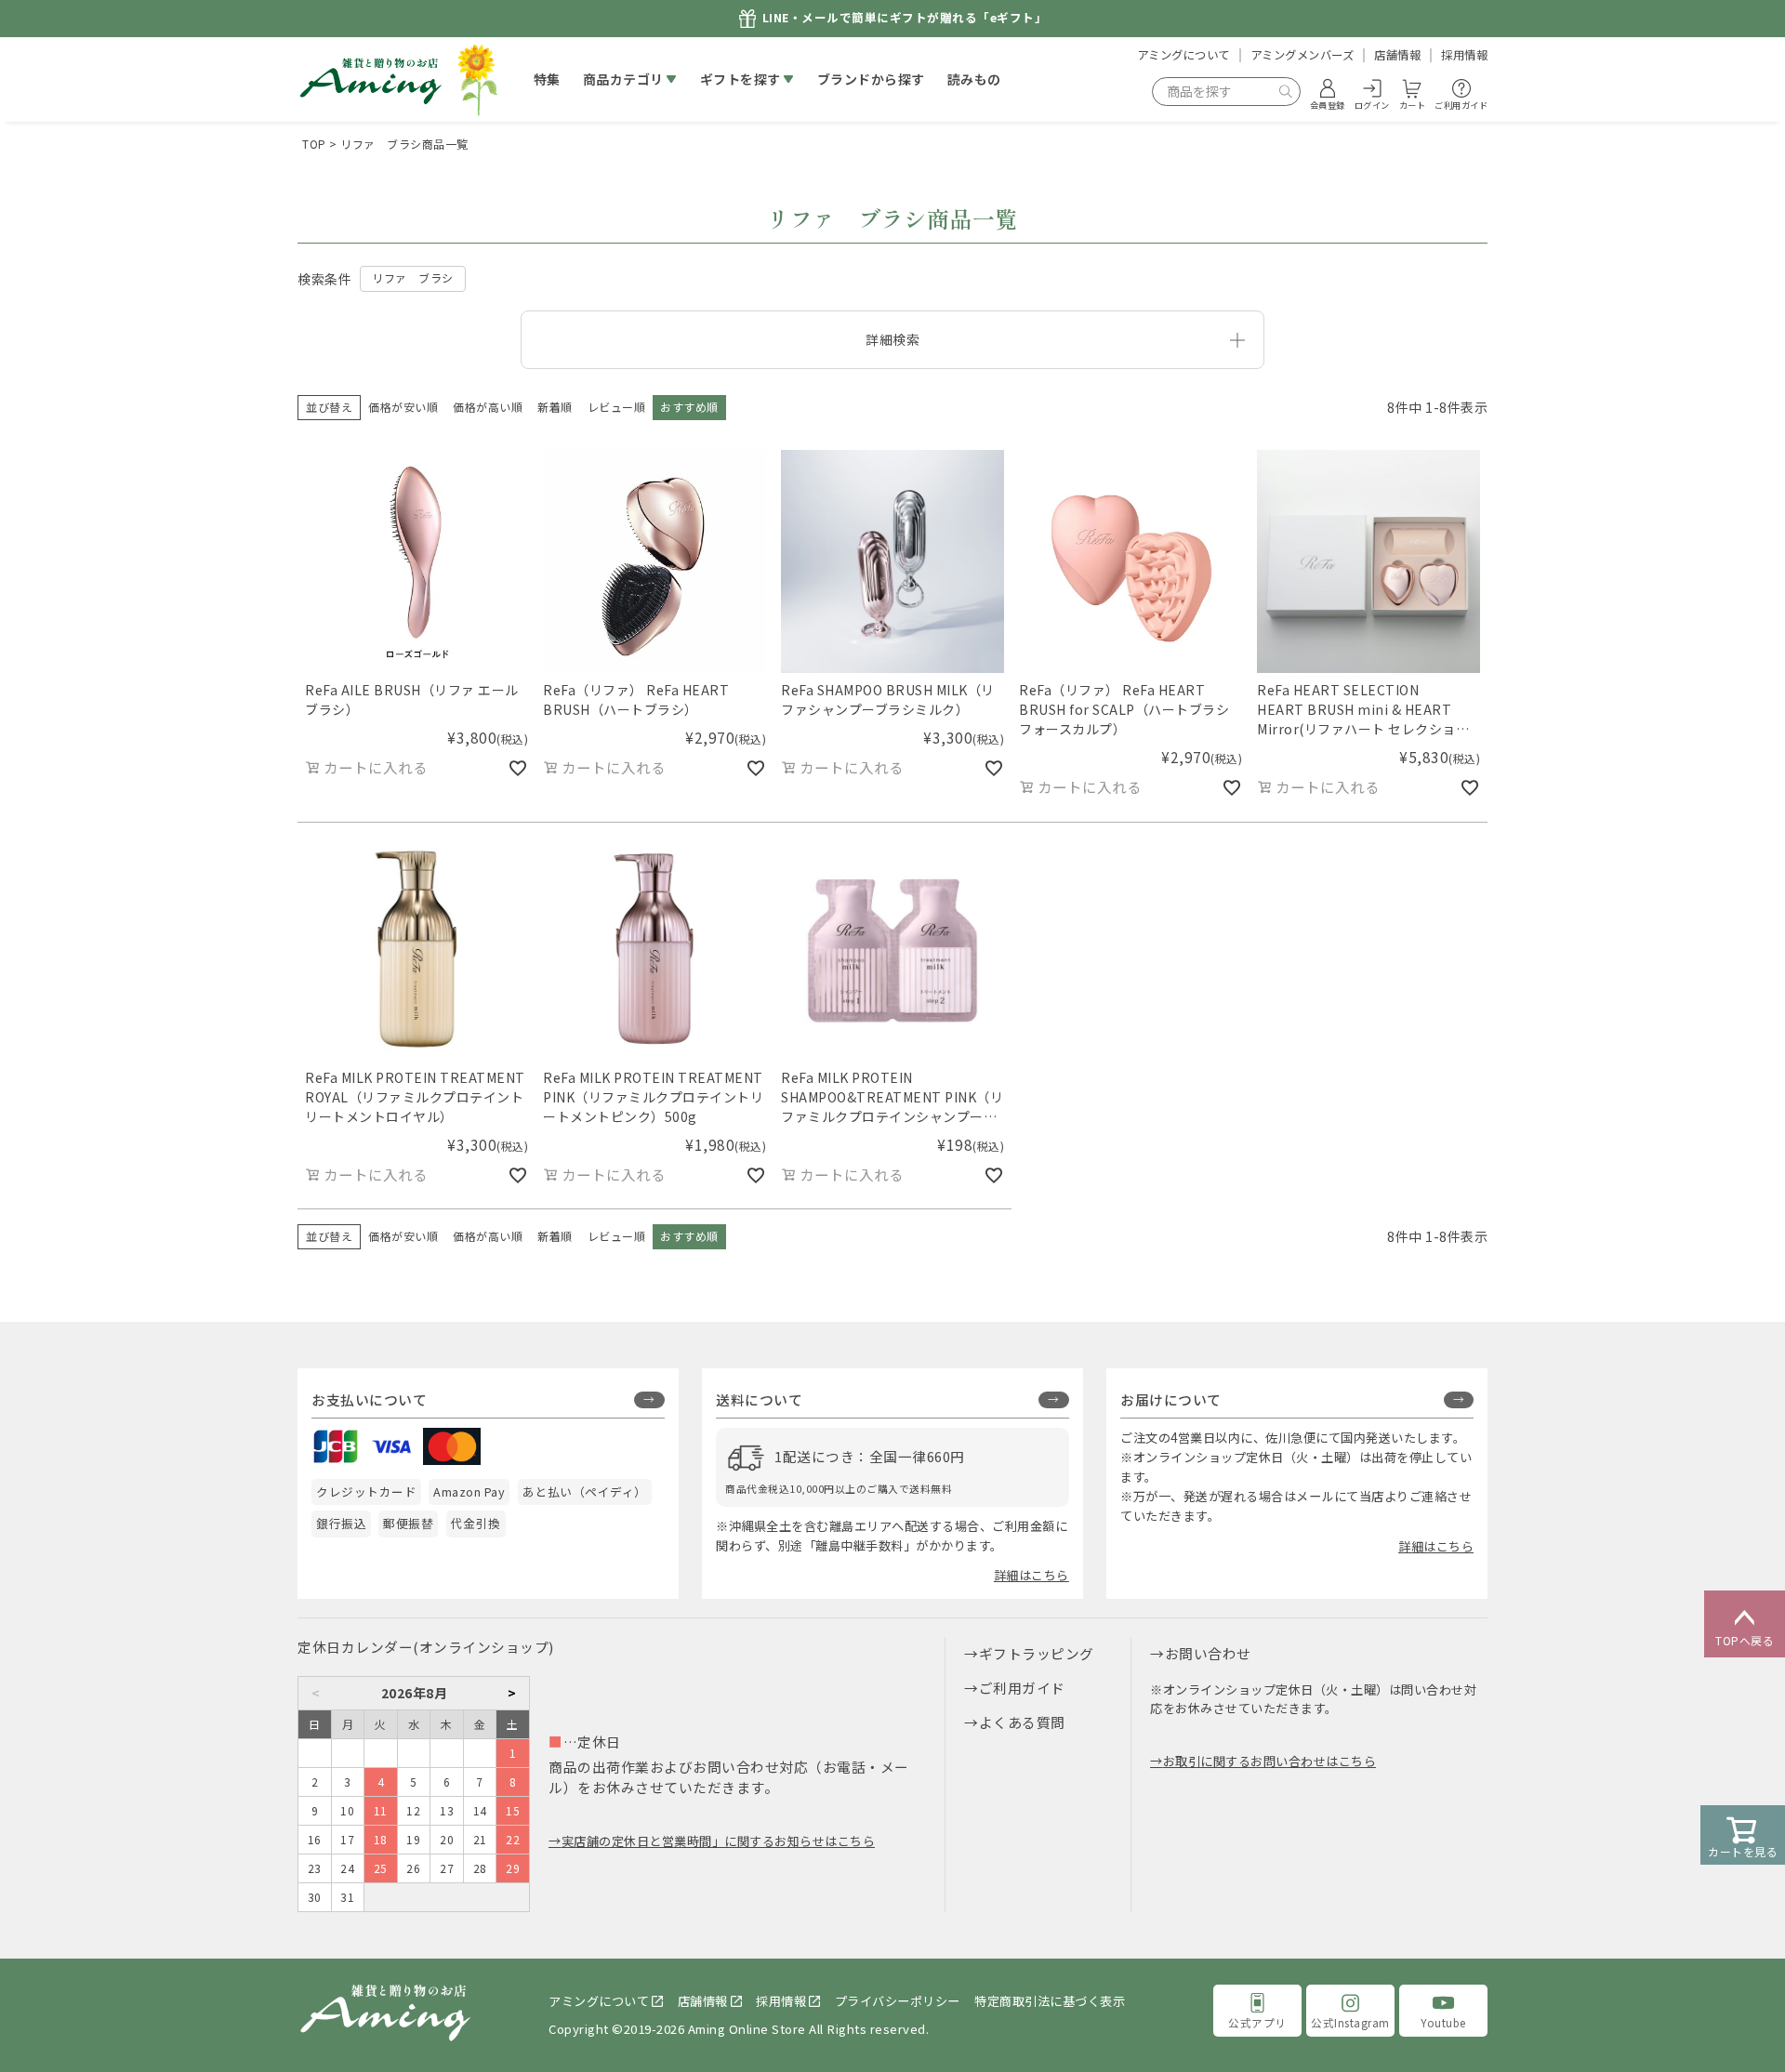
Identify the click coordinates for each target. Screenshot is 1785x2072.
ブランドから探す (871, 79)
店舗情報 (1397, 55)
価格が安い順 (403, 407)
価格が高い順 (488, 407)
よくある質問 (1022, 1722)
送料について (759, 1399)
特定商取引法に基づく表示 (1050, 2001)
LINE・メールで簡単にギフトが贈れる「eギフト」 (905, 18)
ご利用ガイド (1022, 1688)
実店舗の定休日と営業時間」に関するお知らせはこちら (718, 1841)
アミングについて (1183, 55)
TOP (314, 144)
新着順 (555, 407)
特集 (547, 79)
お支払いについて (369, 1399)
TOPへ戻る (1745, 1640)
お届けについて (1171, 1399)
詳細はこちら (1031, 1575)
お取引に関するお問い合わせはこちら (1269, 1761)
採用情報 (1464, 55)
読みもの (974, 79)
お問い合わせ (1208, 1653)
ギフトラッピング (1037, 1653)
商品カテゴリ (623, 79)
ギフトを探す (740, 79)
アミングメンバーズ (1302, 55)
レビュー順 (617, 407)
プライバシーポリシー (898, 2001)
